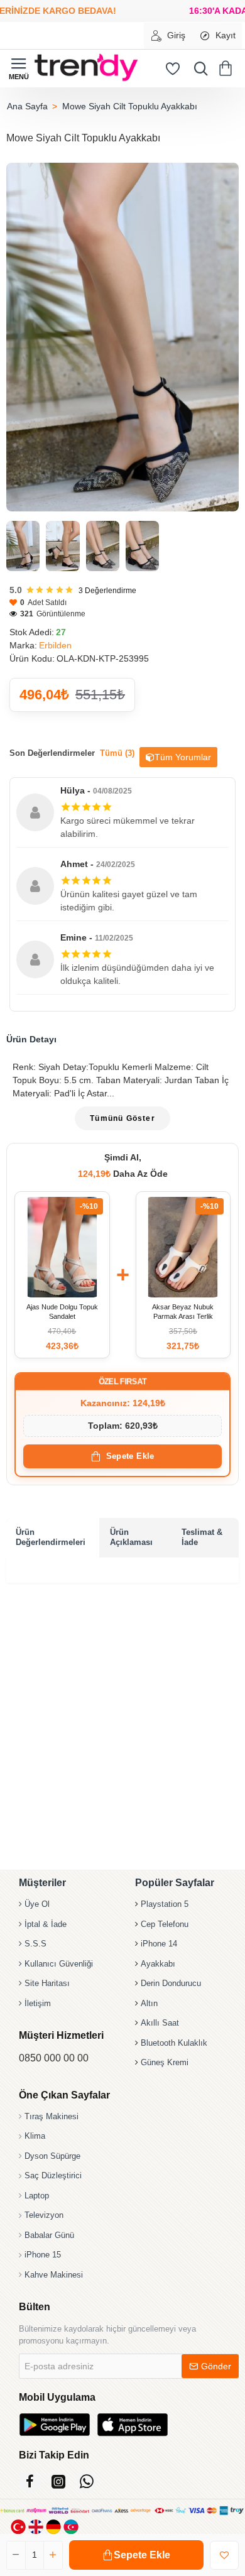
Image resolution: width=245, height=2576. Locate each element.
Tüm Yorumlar (183, 757)
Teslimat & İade (202, 1537)
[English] (36, 2527)
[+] (53, 2555)
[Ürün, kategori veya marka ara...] (198, 68)
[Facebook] (30, 2481)
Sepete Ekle (130, 1456)
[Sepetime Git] (228, 68)
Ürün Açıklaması (131, 1537)
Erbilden (55, 645)
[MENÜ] (19, 68)
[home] (27, 106)
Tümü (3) (117, 753)
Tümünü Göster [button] (122, 1118)
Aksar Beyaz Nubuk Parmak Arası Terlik (183, 1312)
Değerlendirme (107, 591)
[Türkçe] (18, 2527)
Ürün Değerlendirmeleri (51, 1537)
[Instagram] (58, 2481)
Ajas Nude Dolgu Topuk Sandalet (62, 1312)
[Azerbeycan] (71, 2527)
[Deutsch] (53, 2527)
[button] (136, 2555)
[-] (16, 2555)
